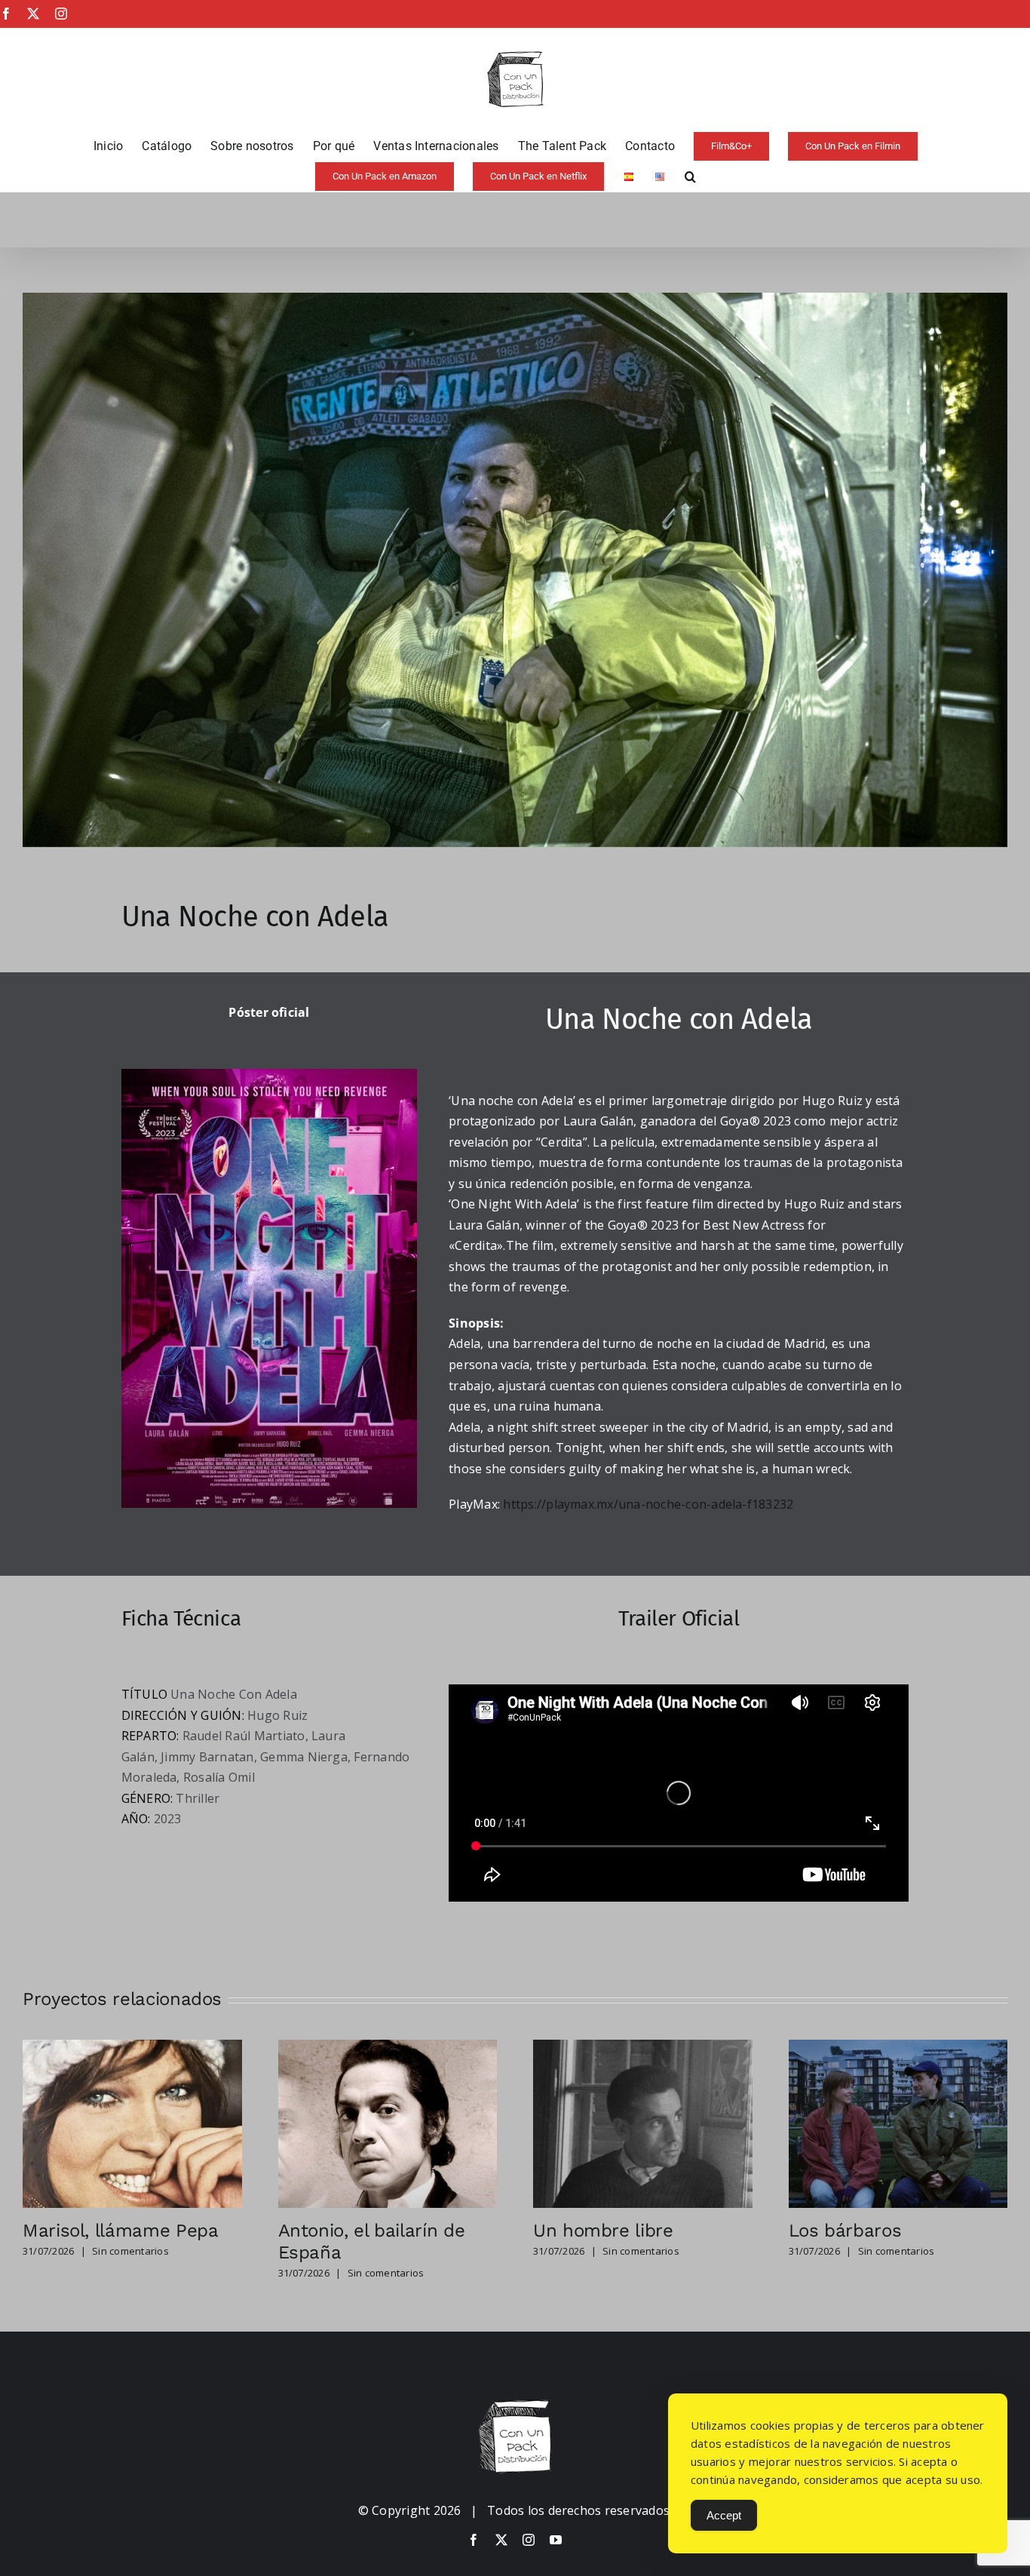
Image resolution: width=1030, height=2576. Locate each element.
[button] (690, 177)
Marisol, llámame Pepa (120, 2231)
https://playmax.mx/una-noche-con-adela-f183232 (648, 1504)
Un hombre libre (603, 2231)
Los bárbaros (845, 2231)
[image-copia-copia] (515, 2406)
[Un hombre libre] (643, 2048)
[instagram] (529, 2540)
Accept (724, 2515)
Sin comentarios (130, 2251)
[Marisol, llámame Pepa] (132, 2048)
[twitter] (501, 2540)
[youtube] (556, 2540)
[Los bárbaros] (898, 2048)
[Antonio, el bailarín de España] (388, 2048)
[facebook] (474, 2540)
